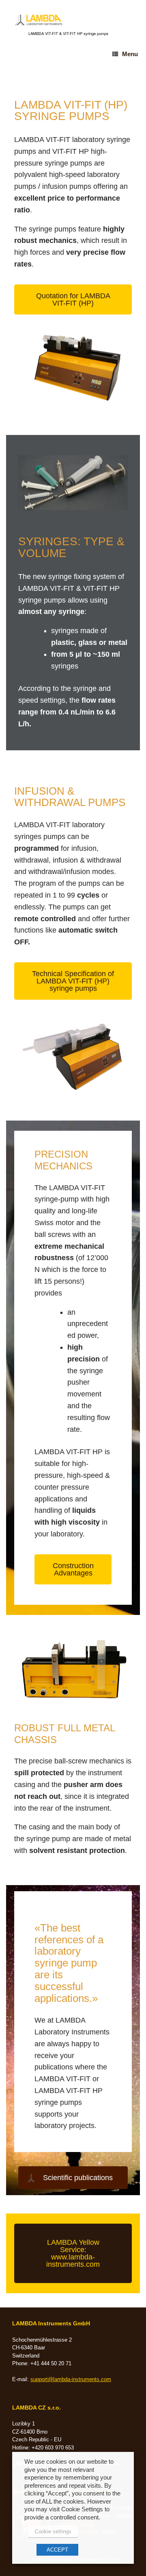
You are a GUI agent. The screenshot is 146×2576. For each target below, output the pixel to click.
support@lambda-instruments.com (71, 2379)
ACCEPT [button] (57, 2550)
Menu (130, 54)
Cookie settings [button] (53, 2531)
